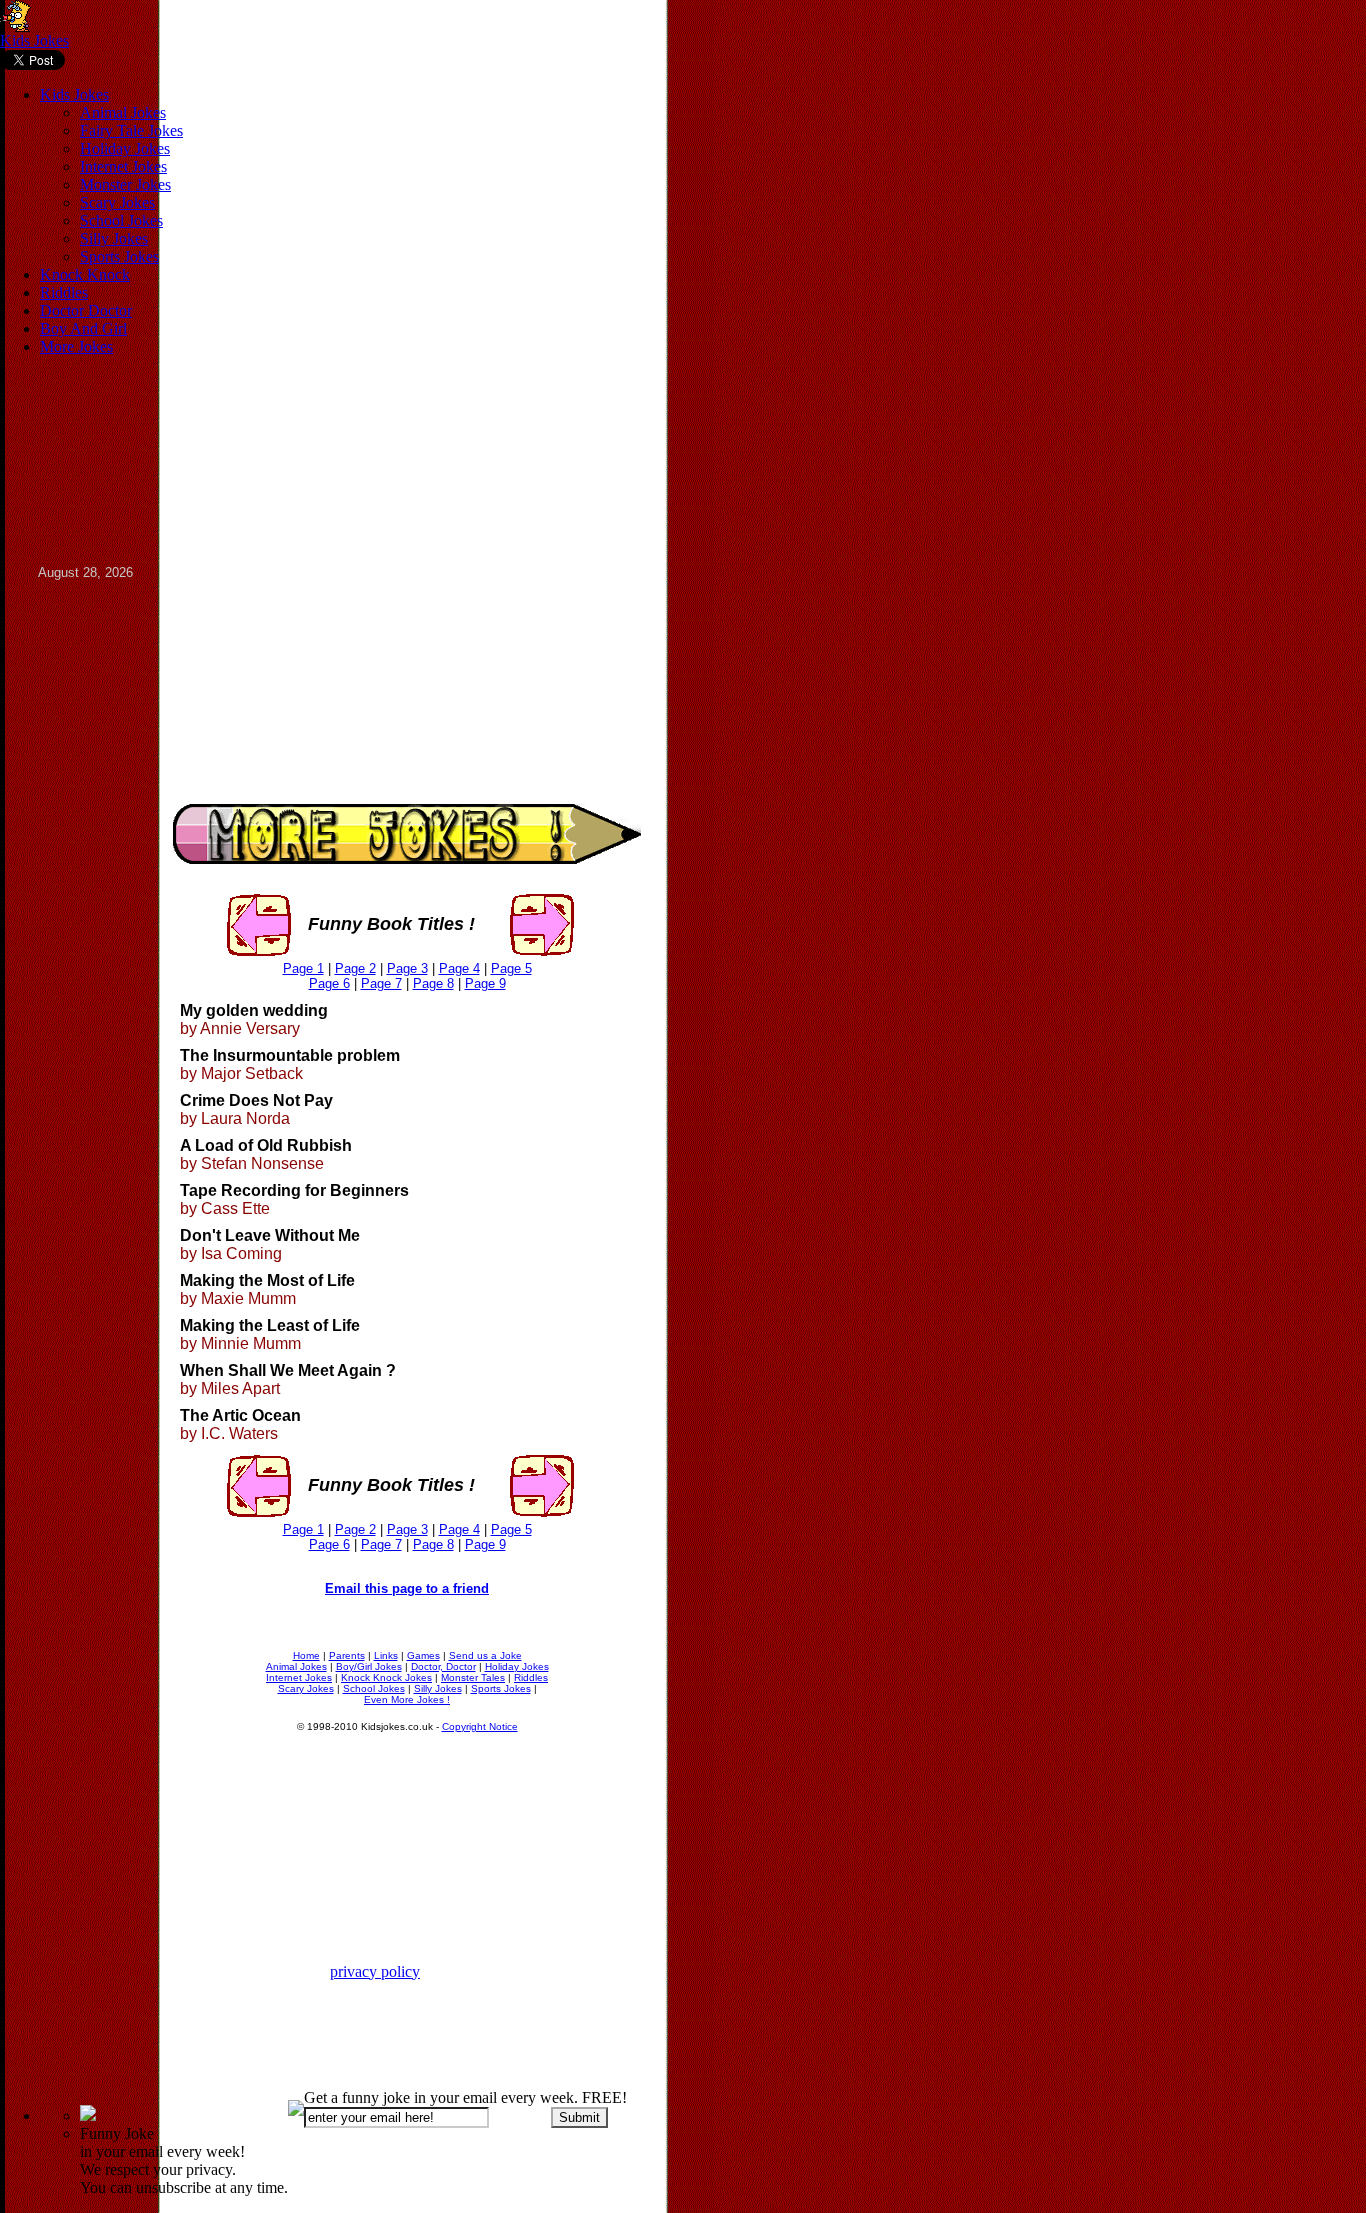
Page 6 (329, 983)
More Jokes (76, 346)
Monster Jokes (125, 184)
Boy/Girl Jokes (369, 1666)
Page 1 (303, 968)
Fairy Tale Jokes (131, 130)
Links (386, 1655)
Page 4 (459, 968)
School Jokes (121, 220)
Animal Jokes (123, 112)
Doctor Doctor (86, 310)
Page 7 (381, 983)
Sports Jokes (119, 256)
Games (423, 1655)
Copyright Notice (480, 1726)
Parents (347, 1655)
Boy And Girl (83, 328)
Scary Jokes (117, 202)
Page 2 (355, 968)
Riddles (64, 292)
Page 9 (485, 983)
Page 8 (433, 983)
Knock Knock (85, 274)
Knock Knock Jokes (386, 1677)
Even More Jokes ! (407, 1699)
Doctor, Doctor (443, 1666)
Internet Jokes (123, 166)
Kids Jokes (34, 40)
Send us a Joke (485, 1655)
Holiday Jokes (125, 148)
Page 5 (511, 968)
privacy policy (375, 1971)
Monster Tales (473, 1677)
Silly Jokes (114, 238)
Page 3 (407, 968)
